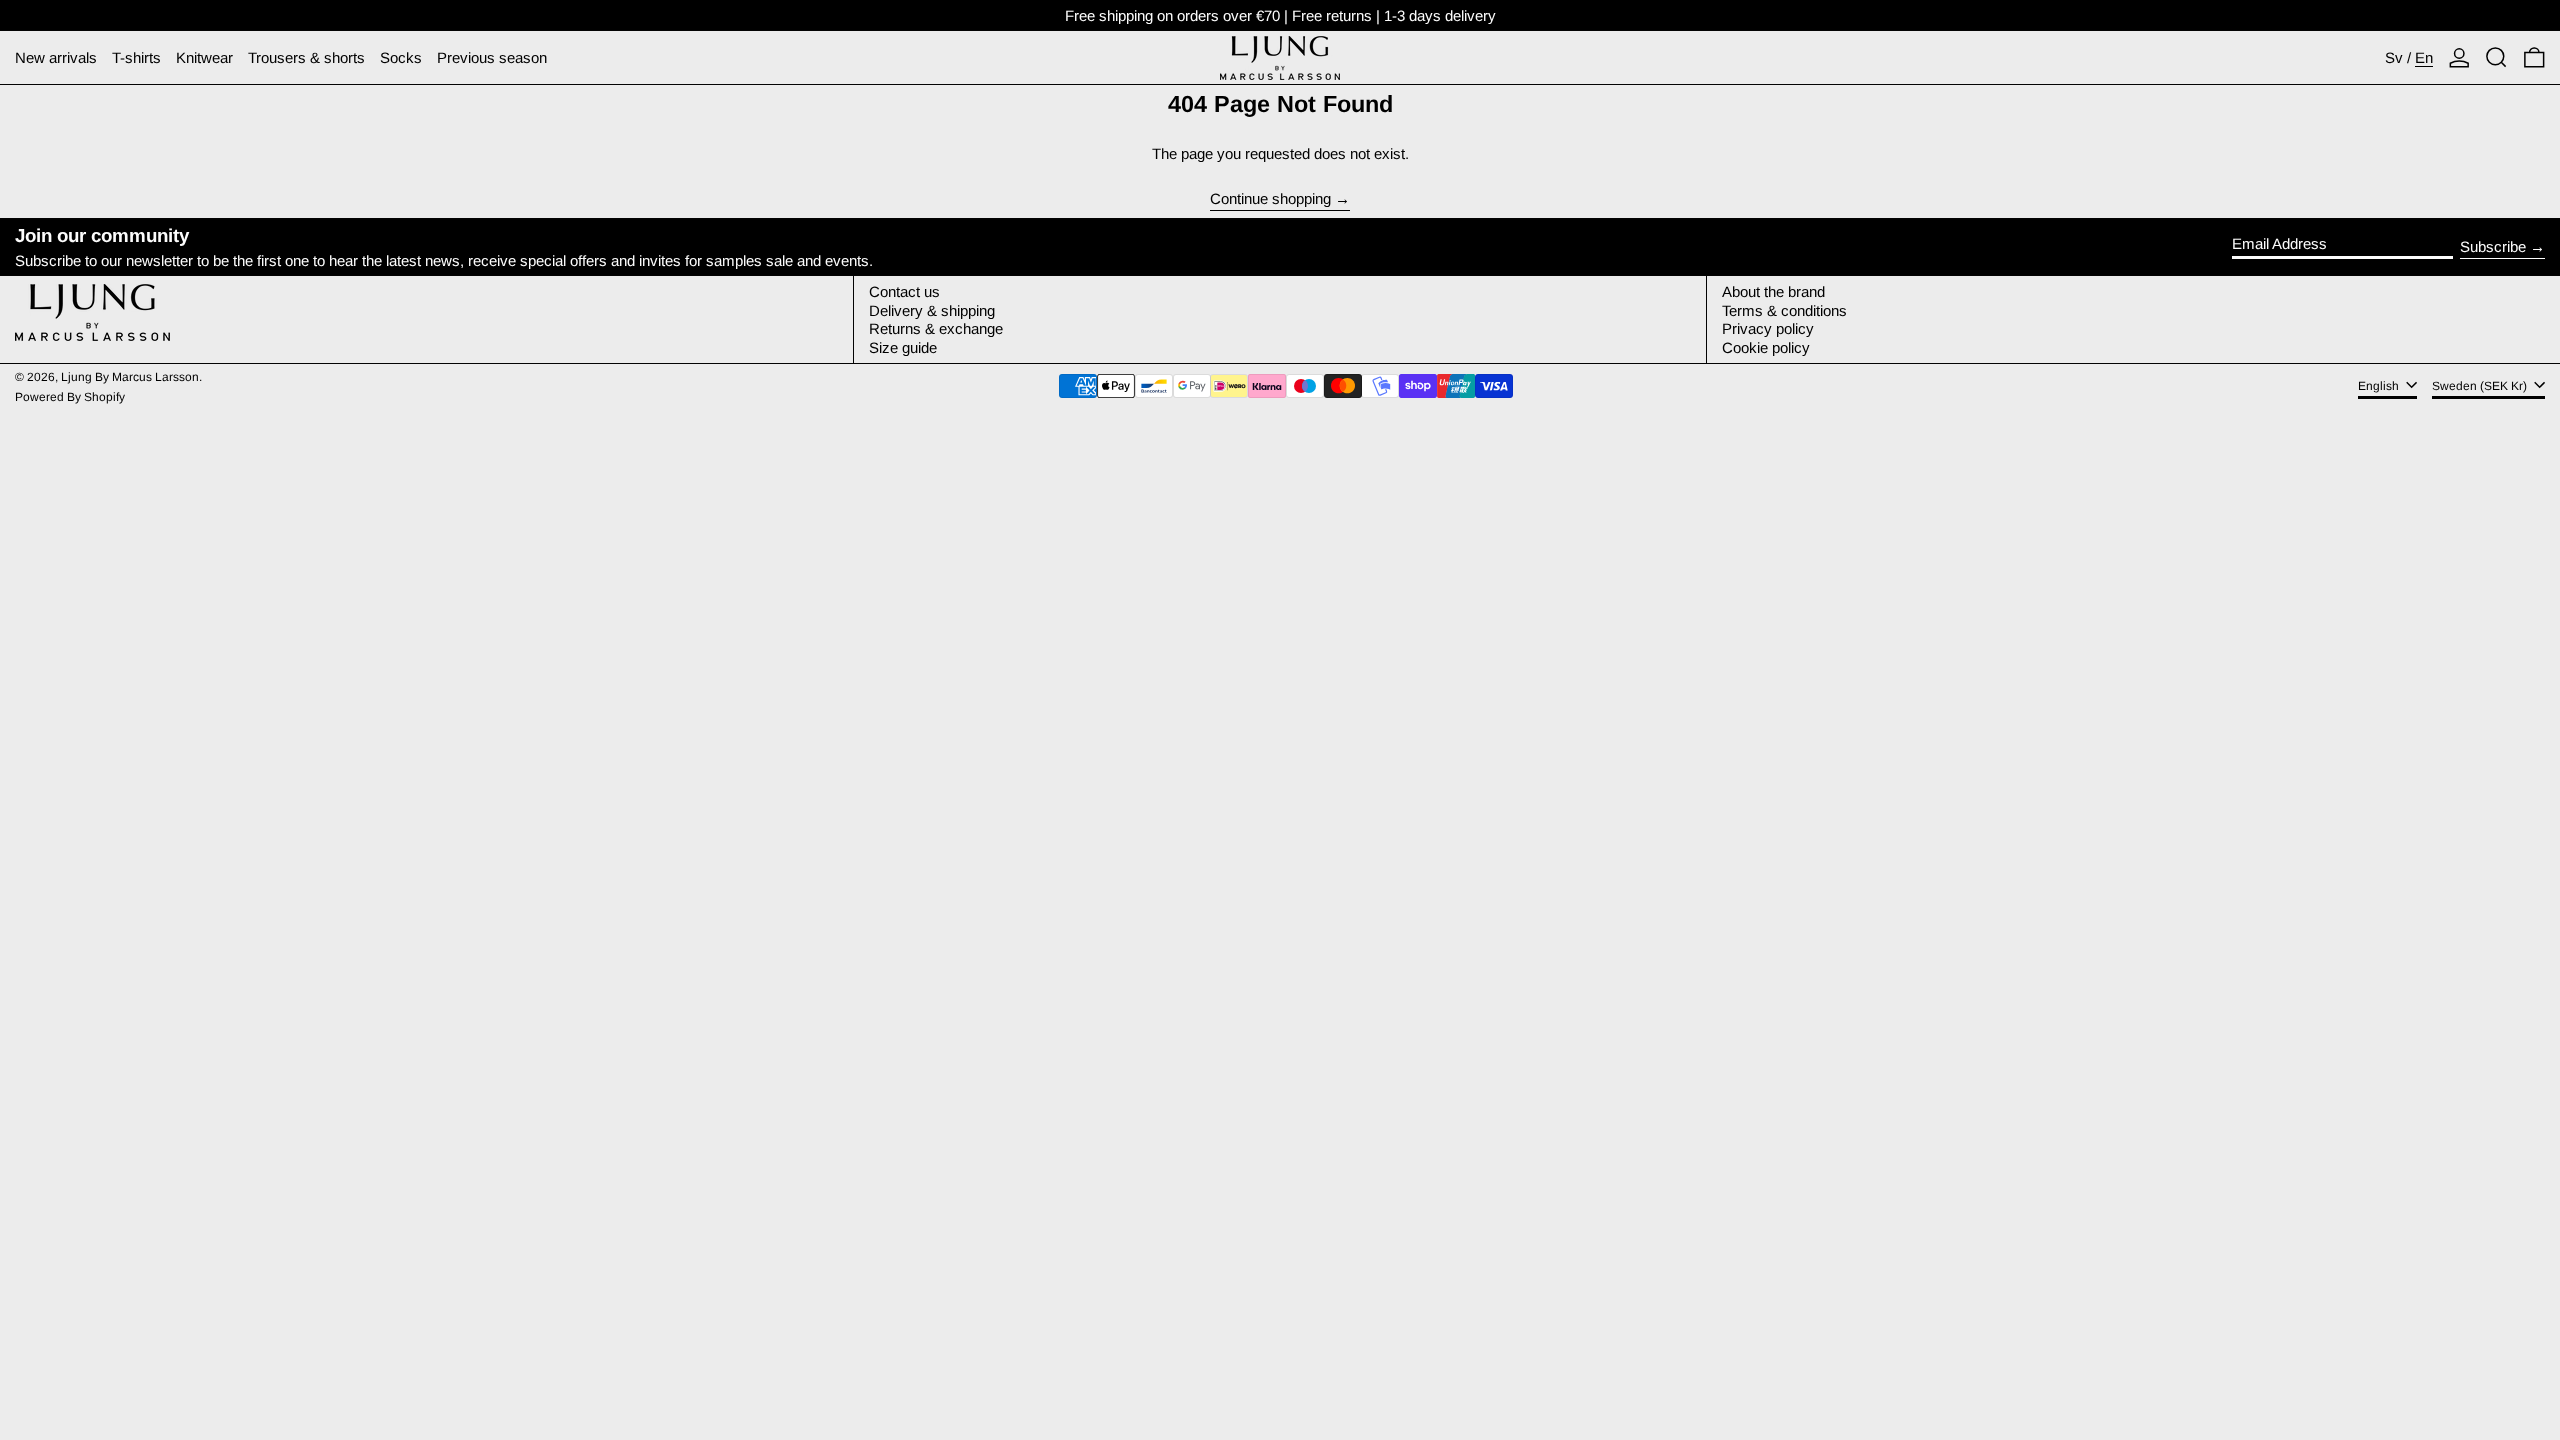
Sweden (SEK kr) (2481, 386)
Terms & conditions (1784, 310)
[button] (2496, 57)
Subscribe (2493, 246)
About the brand (1773, 291)
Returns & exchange (936, 328)
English (2380, 386)
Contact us (904, 291)
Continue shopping (1270, 199)
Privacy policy (1768, 328)
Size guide (903, 347)
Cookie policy (1766, 347)
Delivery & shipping (932, 310)
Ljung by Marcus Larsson (130, 377)
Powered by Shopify (70, 397)
